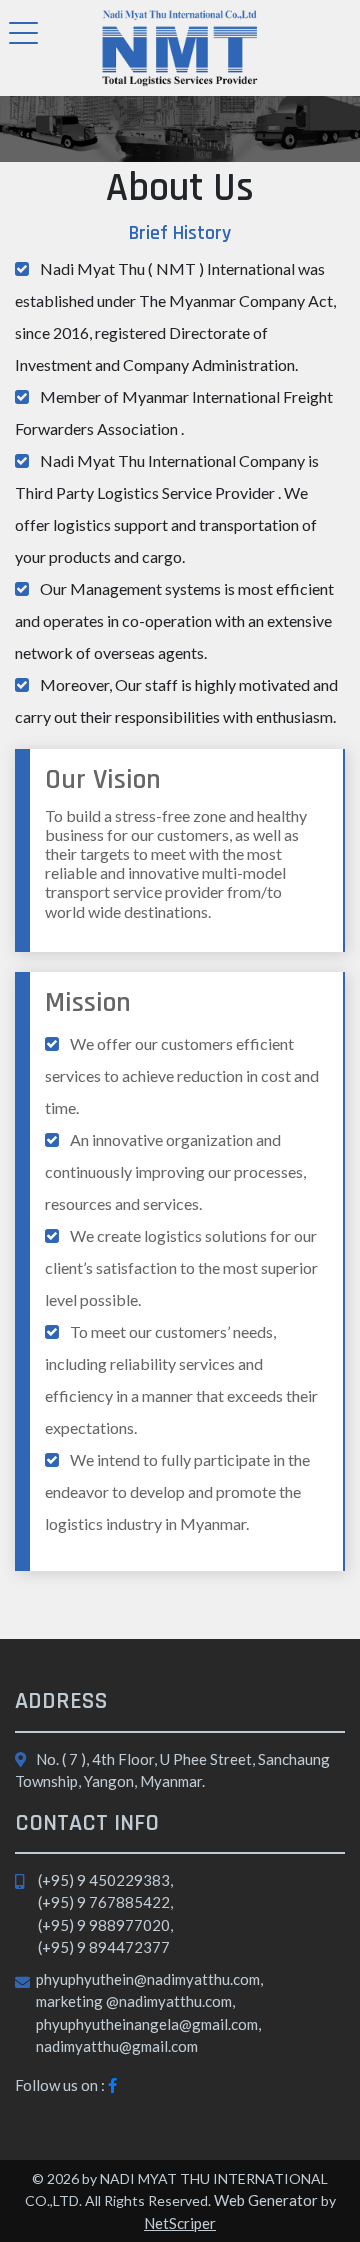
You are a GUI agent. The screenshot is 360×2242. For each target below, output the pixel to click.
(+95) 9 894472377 (104, 1947)
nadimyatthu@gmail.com (117, 2046)
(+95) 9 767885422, (105, 1902)
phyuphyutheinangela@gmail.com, (148, 2024)
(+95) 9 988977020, (105, 1925)
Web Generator (264, 2200)
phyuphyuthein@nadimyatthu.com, (149, 1979)
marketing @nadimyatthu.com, (135, 2001)
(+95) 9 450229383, (105, 1880)
